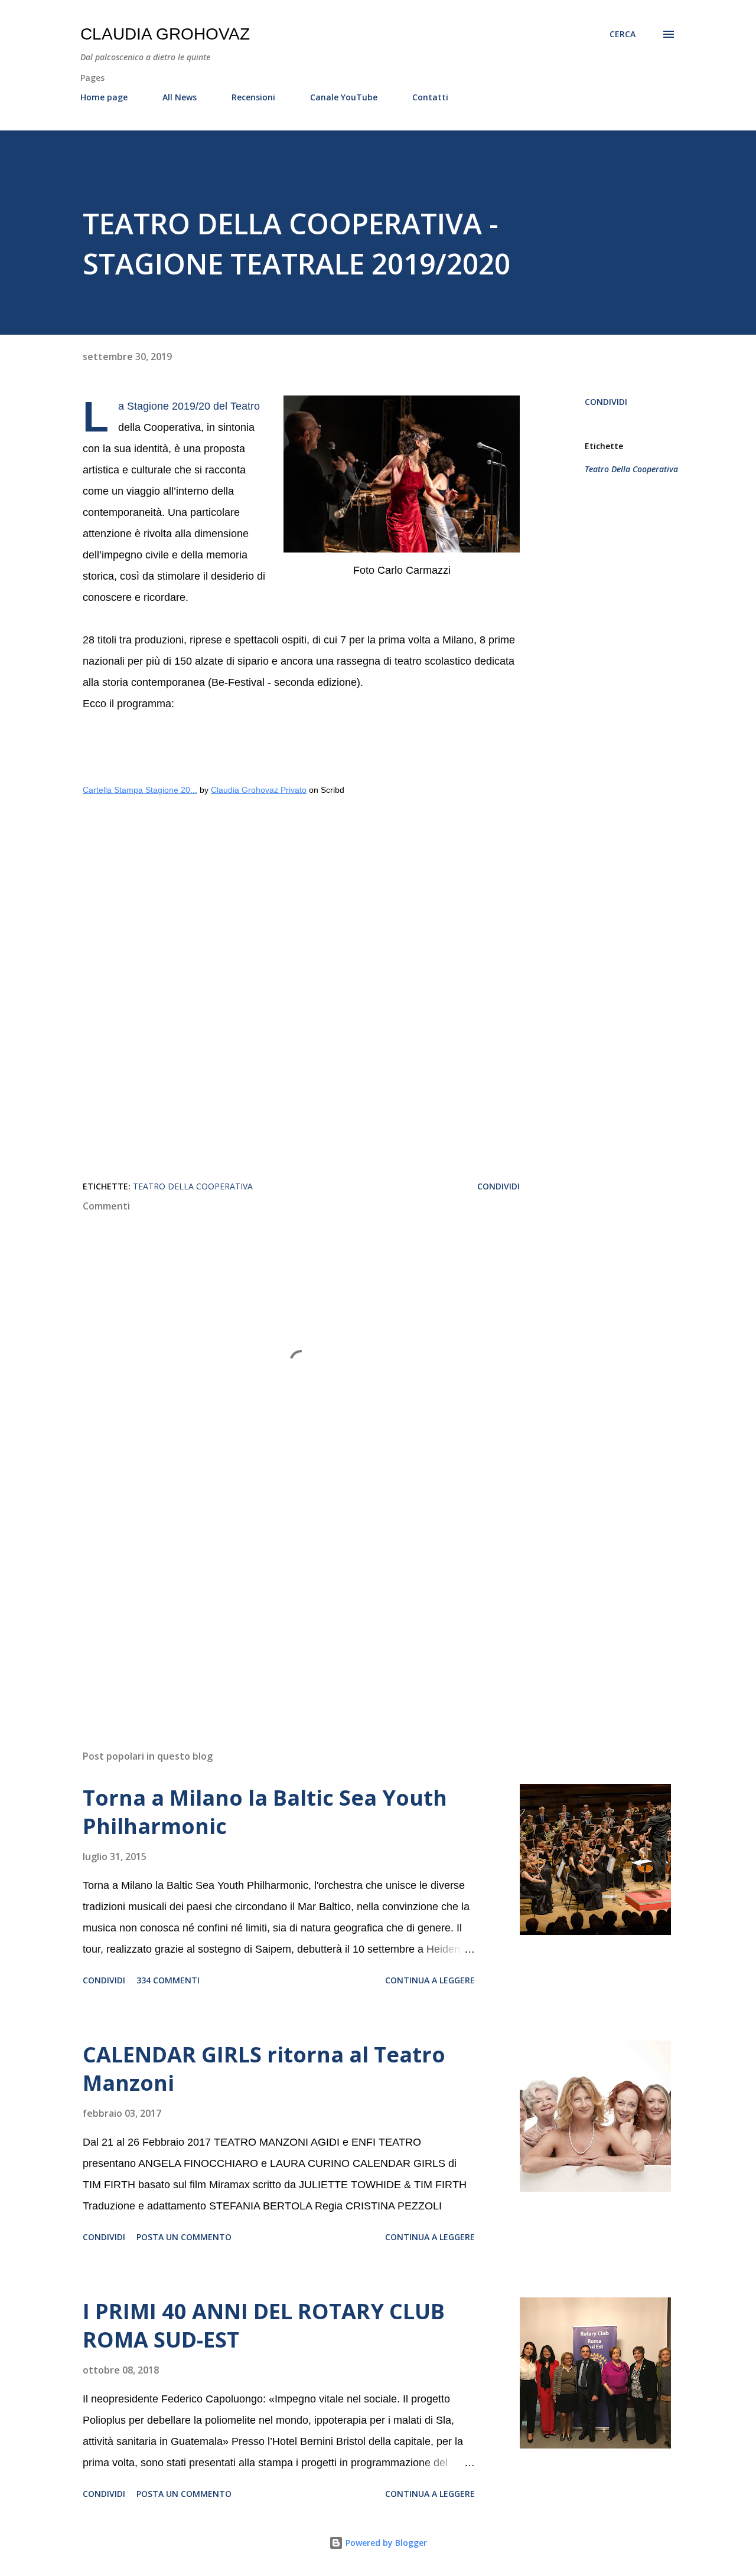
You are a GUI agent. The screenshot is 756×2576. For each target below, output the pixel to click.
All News (180, 97)
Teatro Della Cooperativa (631, 469)
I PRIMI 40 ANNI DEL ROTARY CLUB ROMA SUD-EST (264, 2325)
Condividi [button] (606, 402)
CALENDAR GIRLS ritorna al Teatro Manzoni (264, 2069)
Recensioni (253, 97)
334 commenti (168, 1980)
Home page (104, 97)
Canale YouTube (344, 97)
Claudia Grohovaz (165, 34)
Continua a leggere (430, 1980)
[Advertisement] (282, 1603)
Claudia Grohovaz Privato (259, 790)
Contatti (430, 97)
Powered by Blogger (385, 2543)
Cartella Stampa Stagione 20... (140, 790)
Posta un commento (184, 2237)
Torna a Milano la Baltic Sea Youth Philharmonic (265, 1812)
